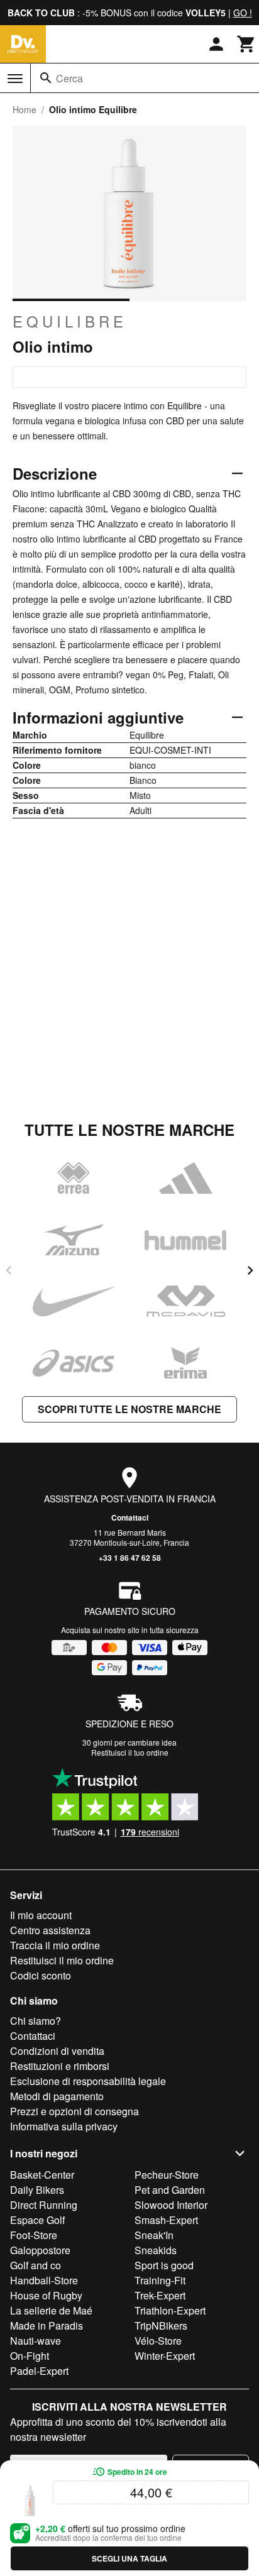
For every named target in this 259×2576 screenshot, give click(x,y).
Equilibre (70, 321)
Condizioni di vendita (57, 2051)
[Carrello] (246, 44)
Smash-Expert (166, 2220)
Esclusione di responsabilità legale (88, 2081)
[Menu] (15, 79)
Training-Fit (160, 2280)
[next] (250, 1270)
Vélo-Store (158, 2341)
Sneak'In (154, 2235)
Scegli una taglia (129, 2558)
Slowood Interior (171, 2205)
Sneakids (156, 2250)
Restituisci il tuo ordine (130, 1752)
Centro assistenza (50, 1930)
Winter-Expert (165, 2356)
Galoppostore (40, 2250)
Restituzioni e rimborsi (60, 2066)
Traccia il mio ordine (55, 1945)
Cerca (69, 78)
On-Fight (30, 2356)
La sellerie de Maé (51, 2310)
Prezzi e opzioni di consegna (74, 2111)
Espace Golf (37, 2220)
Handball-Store (44, 2280)
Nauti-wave (36, 2341)
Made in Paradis (47, 2326)
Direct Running (44, 2205)
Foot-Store (34, 2235)
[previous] (9, 1270)
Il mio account (41, 1915)
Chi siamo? (36, 2021)
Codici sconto (41, 1975)
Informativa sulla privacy (64, 2126)
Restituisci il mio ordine (62, 1960)
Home (25, 109)
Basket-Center (42, 2175)
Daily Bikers (37, 2190)
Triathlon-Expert (170, 2310)
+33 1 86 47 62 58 (130, 1558)
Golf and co (36, 2265)
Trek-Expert (160, 2295)
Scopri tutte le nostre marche (129, 1409)
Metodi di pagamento (57, 2096)
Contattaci (130, 1517)
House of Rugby (46, 2295)
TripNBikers (161, 2326)
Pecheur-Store (167, 2175)
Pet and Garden (170, 2190)
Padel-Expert (39, 2371)
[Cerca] (46, 78)
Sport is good (164, 2265)
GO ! (243, 13)
